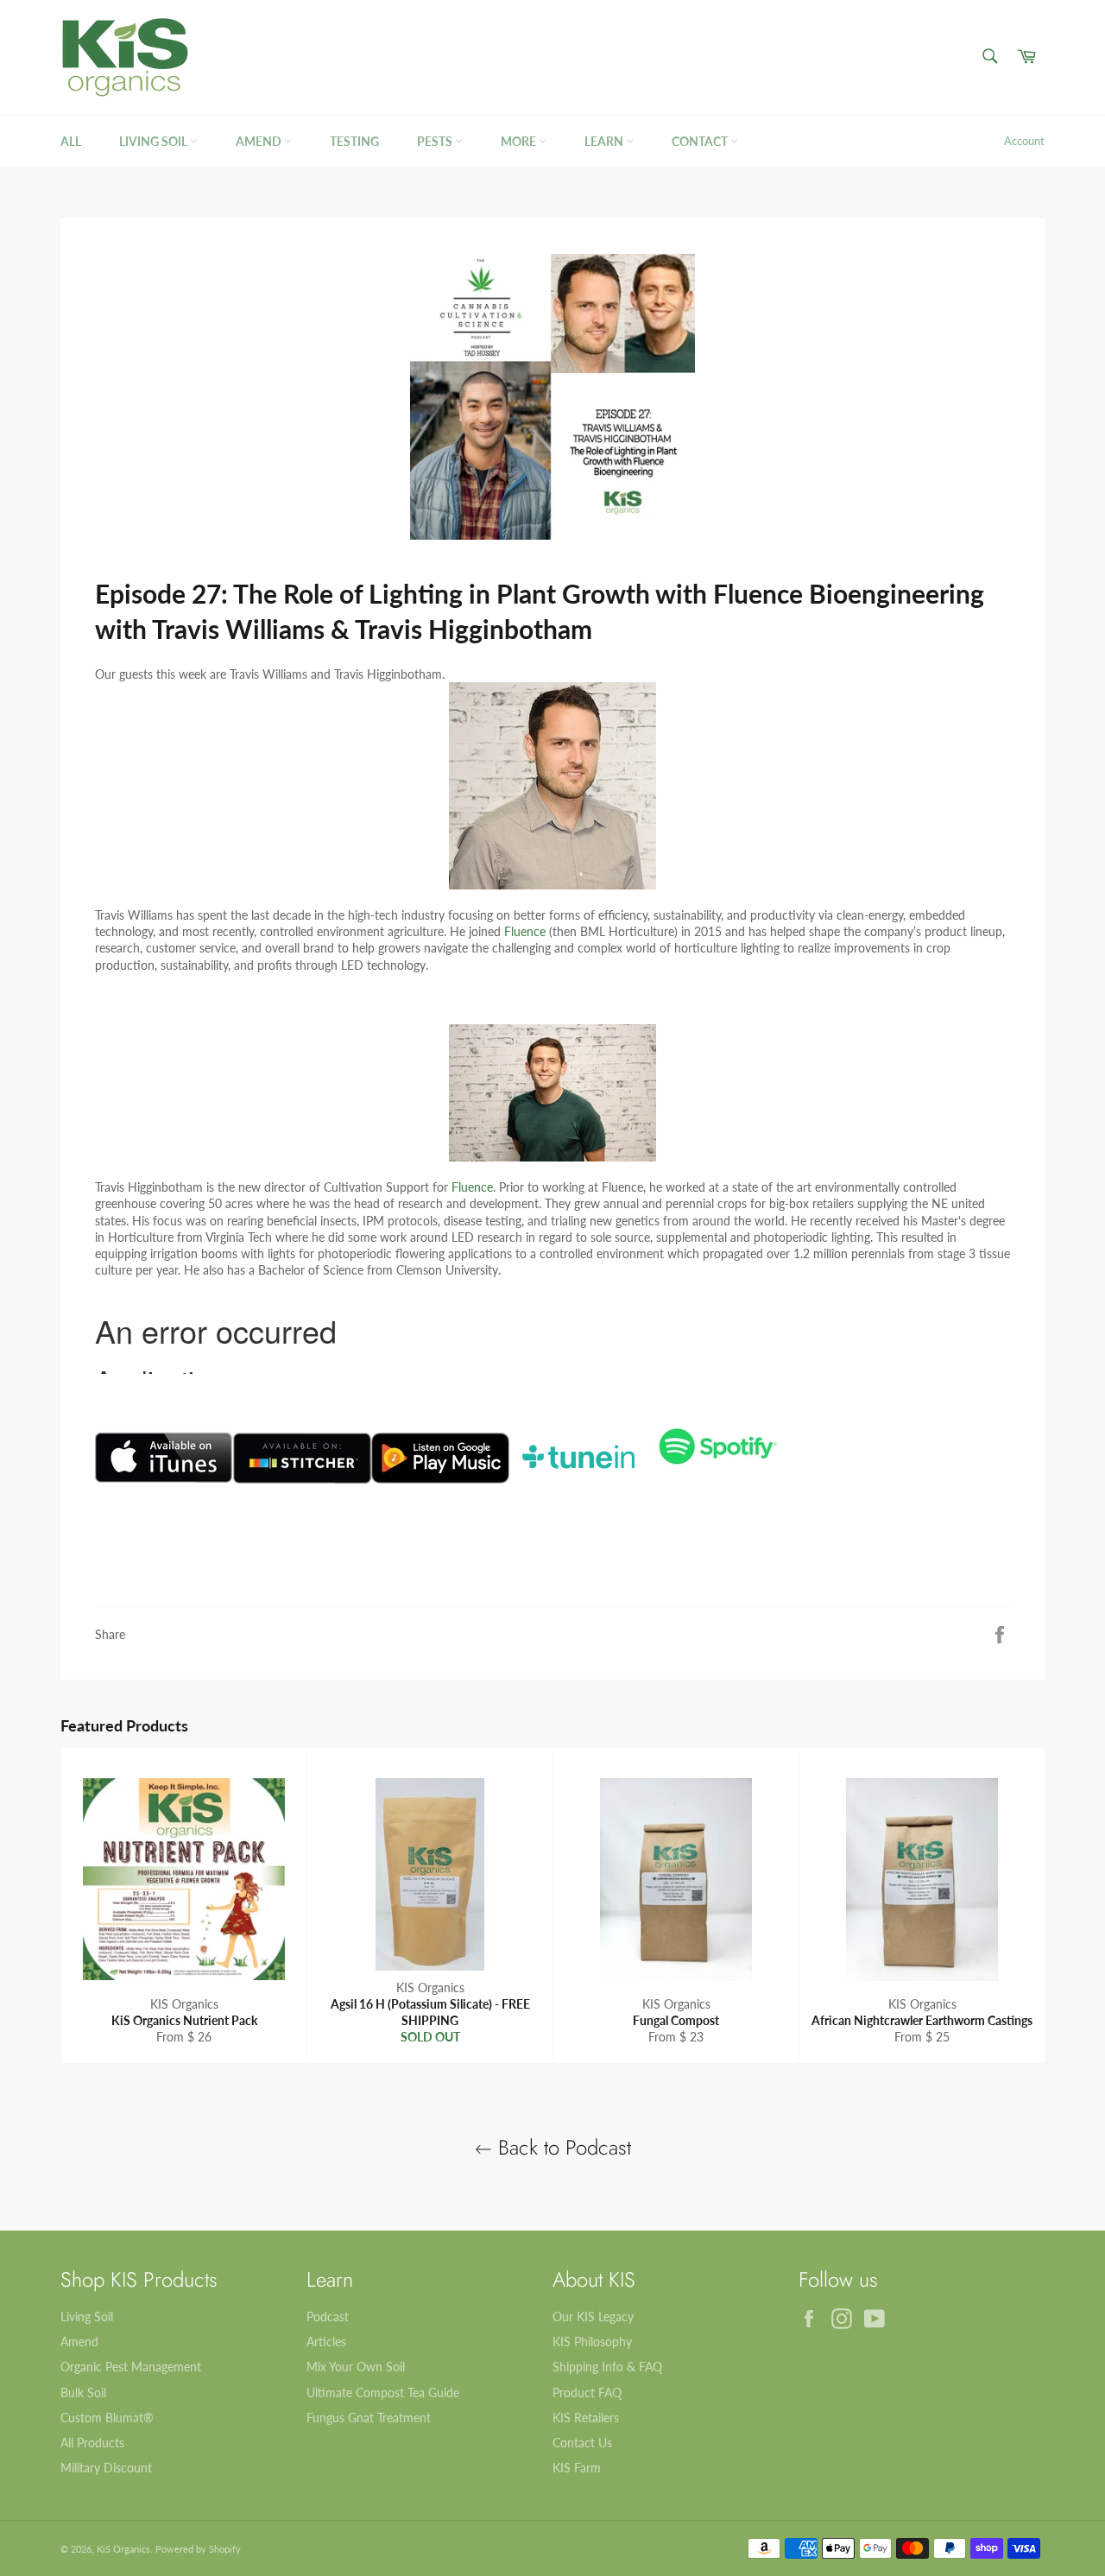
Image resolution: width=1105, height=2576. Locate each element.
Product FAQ (587, 2392)
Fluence (525, 931)
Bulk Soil (83, 2392)
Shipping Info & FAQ (607, 2367)
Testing (354, 141)
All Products (92, 2443)
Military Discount (106, 2468)
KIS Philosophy (592, 2342)
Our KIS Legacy (593, 2317)
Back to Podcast (562, 2147)
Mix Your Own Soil (356, 2367)
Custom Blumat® (107, 2418)
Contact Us (582, 2443)
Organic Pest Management (131, 2367)
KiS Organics (123, 2549)
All (71, 141)
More (520, 141)
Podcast (328, 2317)
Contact (701, 141)
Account (1024, 141)
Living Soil (155, 141)
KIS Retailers (586, 2418)
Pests (436, 141)
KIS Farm (577, 2468)
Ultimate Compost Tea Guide (383, 2392)
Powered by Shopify (198, 2549)
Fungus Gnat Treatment (369, 2418)
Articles (326, 2342)
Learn (605, 141)
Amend (260, 141)
